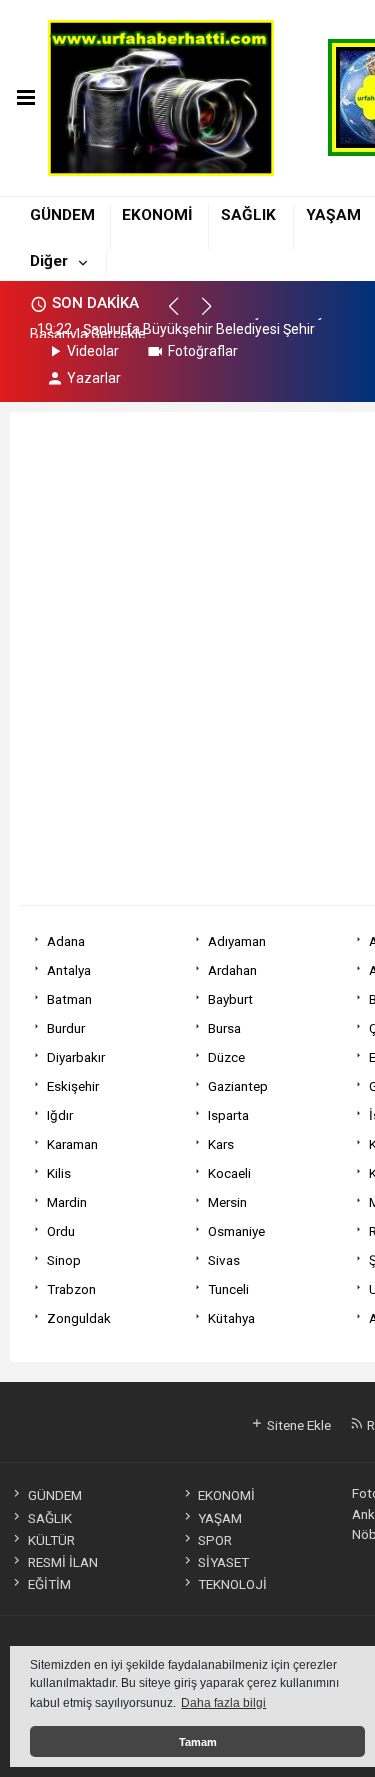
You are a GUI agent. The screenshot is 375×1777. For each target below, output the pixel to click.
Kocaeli (229, 1173)
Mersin (227, 1202)
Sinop (64, 1260)
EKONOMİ (157, 215)
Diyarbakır (76, 1057)
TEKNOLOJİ (232, 1584)
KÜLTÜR (51, 1540)
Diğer (49, 261)
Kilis (59, 1173)
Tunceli (228, 1289)
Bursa (224, 1028)
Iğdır (60, 1115)
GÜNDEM (62, 215)
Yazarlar (94, 378)
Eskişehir (73, 1086)
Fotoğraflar (203, 351)
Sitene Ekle (297, 1425)
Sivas (224, 1260)
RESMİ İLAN (62, 1562)
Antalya (69, 970)
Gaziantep (238, 1086)
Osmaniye (236, 1231)
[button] (182, 315)
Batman (69, 999)
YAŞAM (333, 215)
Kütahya (231, 1318)
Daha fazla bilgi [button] (223, 1703)
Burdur (66, 1028)
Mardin (67, 1202)
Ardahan (232, 970)
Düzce (226, 1057)
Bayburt (230, 999)
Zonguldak (79, 1318)
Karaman (72, 1144)
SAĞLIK (248, 215)
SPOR (215, 1540)
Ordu (61, 1231)
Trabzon (71, 1289)
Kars (221, 1144)
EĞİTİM (49, 1584)
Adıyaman (237, 941)
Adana (66, 941)
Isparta (228, 1115)
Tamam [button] (198, 1742)
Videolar (93, 351)
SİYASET (223, 1562)
